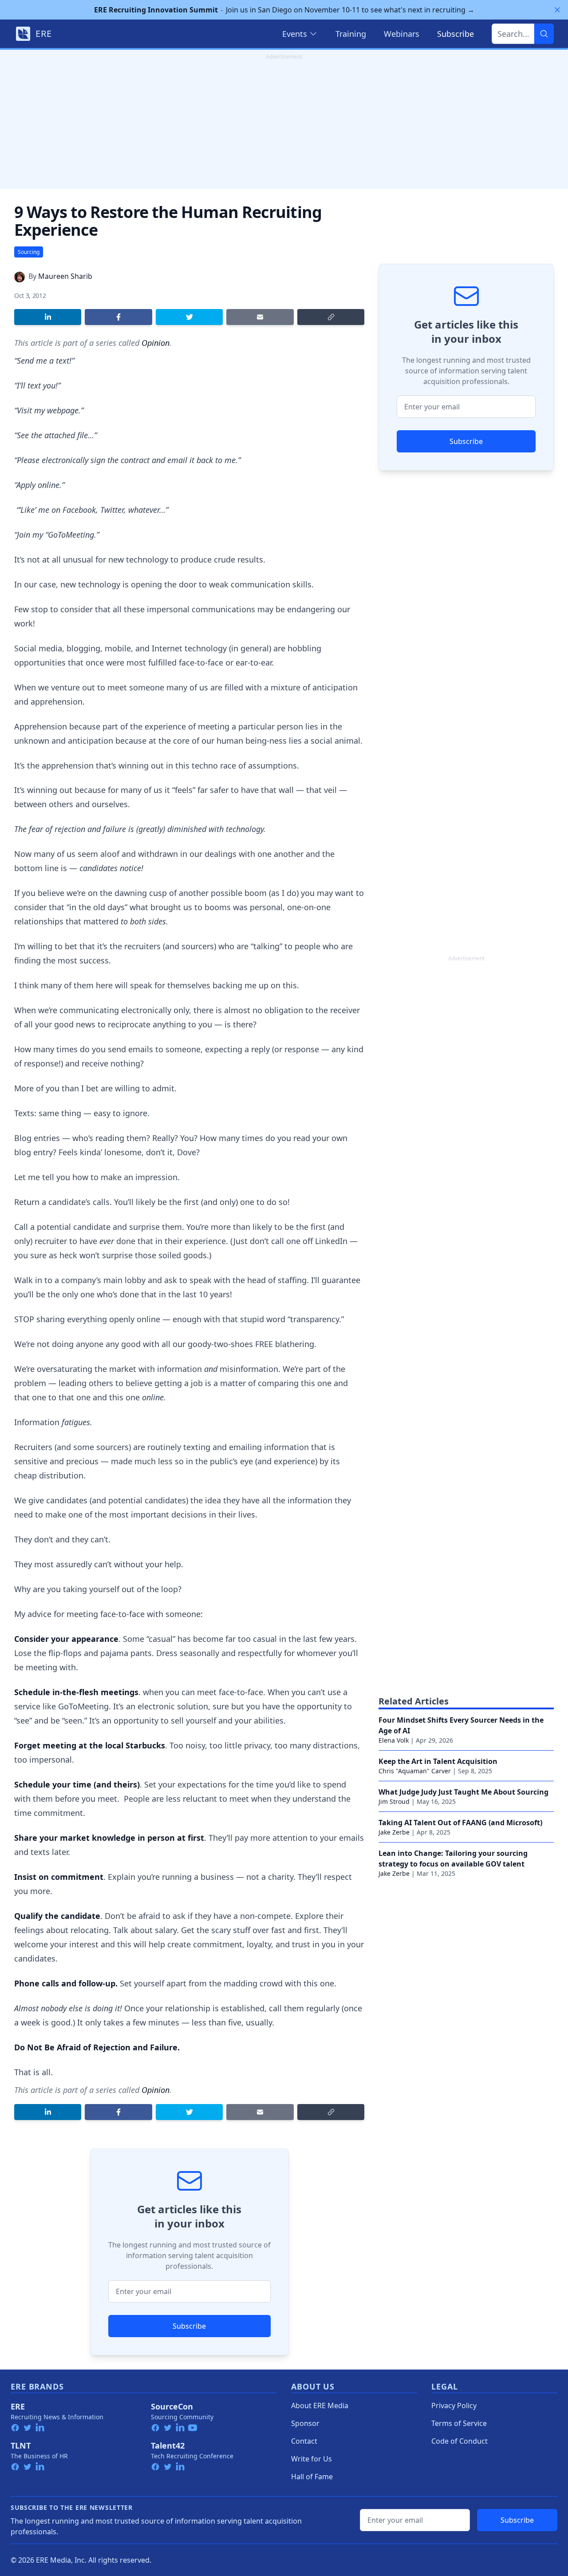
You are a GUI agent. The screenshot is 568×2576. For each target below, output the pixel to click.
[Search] (544, 34)
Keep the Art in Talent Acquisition (438, 1761)
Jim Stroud (394, 1801)
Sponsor (305, 2423)
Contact (304, 2441)
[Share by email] (260, 317)
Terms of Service (459, 2423)
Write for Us (312, 2459)
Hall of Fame (312, 2477)
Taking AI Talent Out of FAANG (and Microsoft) (460, 1823)
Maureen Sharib (65, 276)
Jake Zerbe (394, 1832)
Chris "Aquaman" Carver (415, 1771)
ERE (18, 2406)
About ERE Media (320, 2406)
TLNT (21, 2445)
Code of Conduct (460, 2441)
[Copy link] (331, 317)
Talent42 (168, 2445)
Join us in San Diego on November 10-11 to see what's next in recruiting (284, 10)
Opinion (156, 343)
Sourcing (29, 252)
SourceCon (172, 2406)
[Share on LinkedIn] (48, 317)
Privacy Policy (454, 2406)
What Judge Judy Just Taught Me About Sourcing (463, 1792)
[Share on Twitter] (189, 317)
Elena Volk (394, 1740)
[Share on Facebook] (118, 317)
